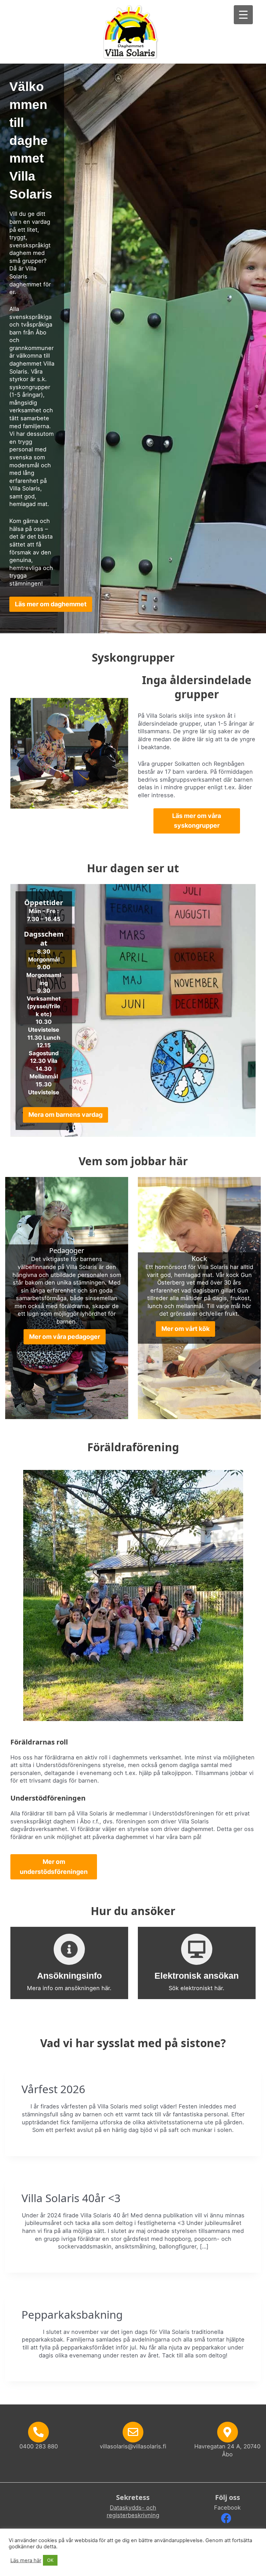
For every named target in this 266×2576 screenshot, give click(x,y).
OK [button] (50, 2560)
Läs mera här (26, 2560)
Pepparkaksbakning (72, 2314)
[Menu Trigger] (243, 15)
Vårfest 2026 (53, 2089)
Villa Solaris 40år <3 (71, 2198)
